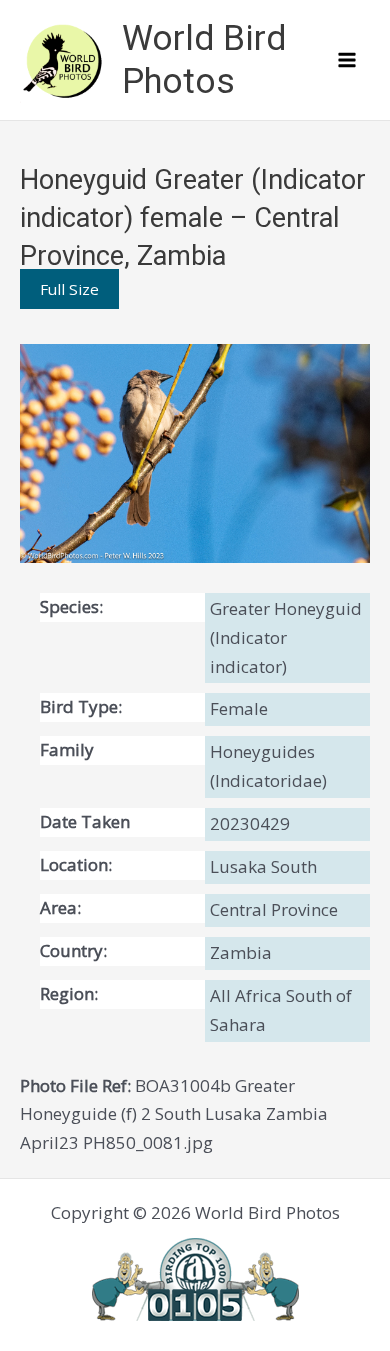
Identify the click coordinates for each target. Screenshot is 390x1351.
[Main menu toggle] (348, 60)
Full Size (69, 289)
